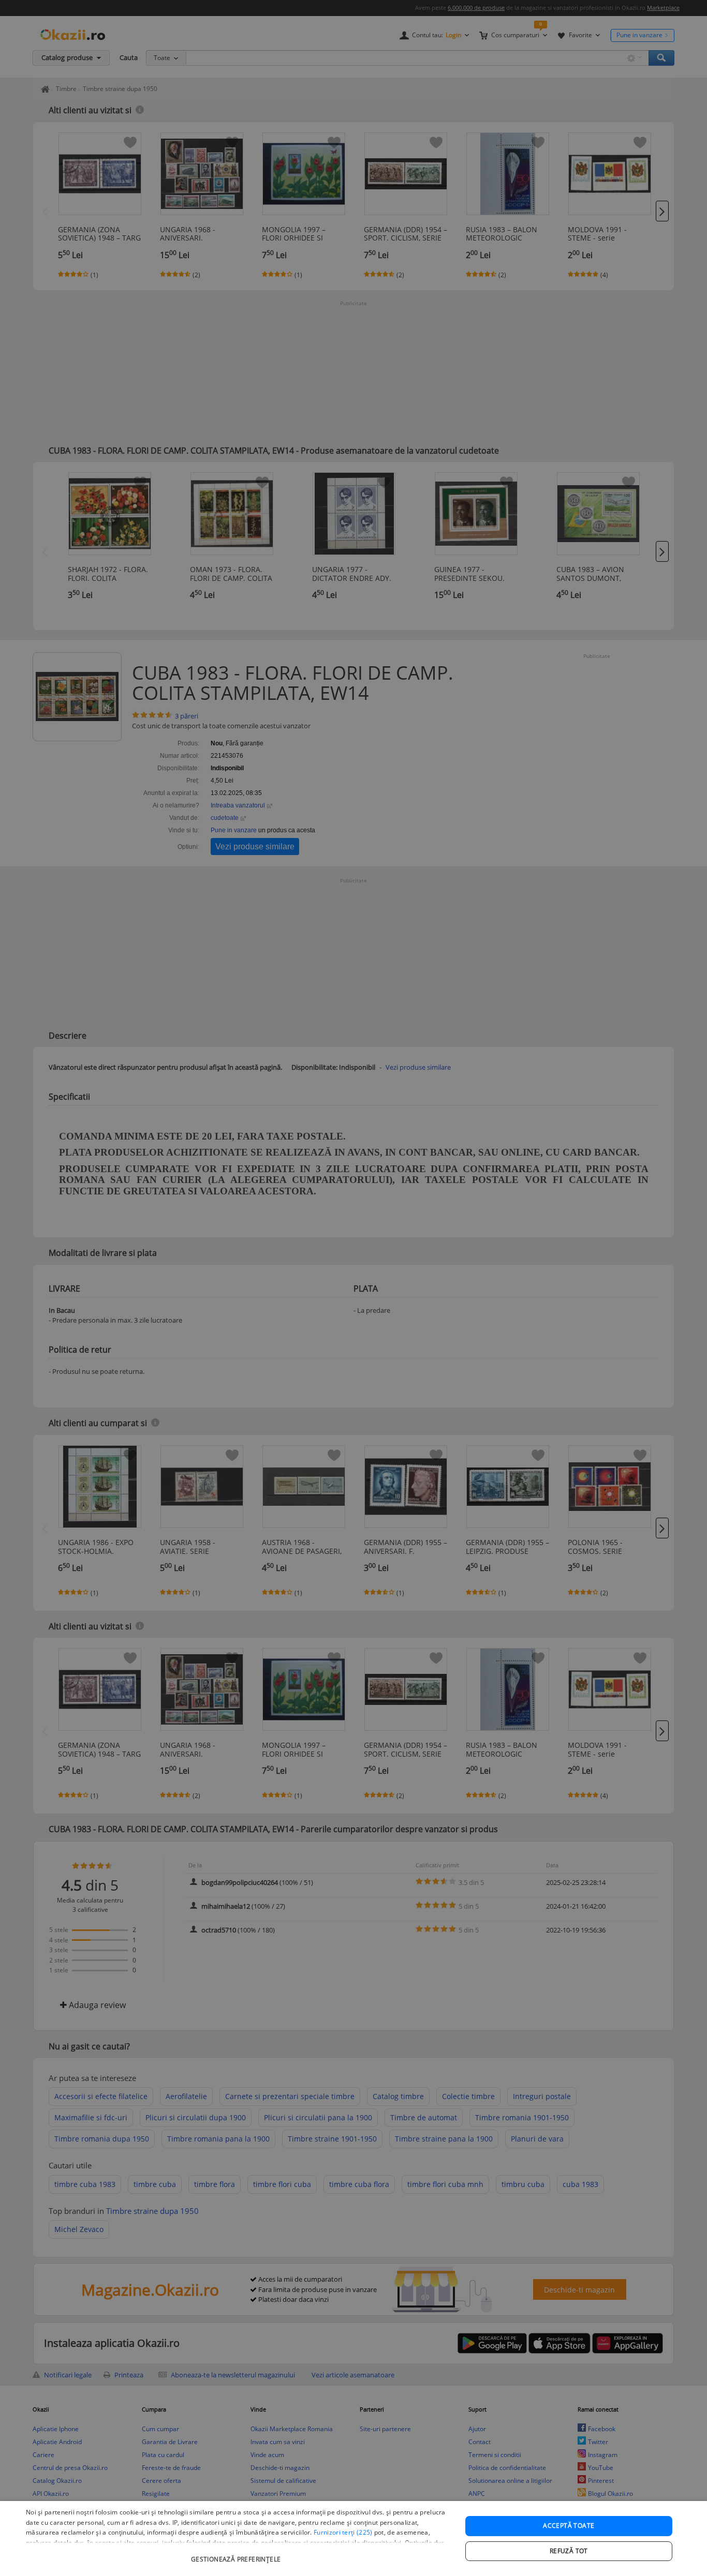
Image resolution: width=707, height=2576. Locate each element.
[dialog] (353, 2538)
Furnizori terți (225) (343, 2532)
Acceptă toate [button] (569, 2526)
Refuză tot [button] (569, 2551)
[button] (237, 2554)
